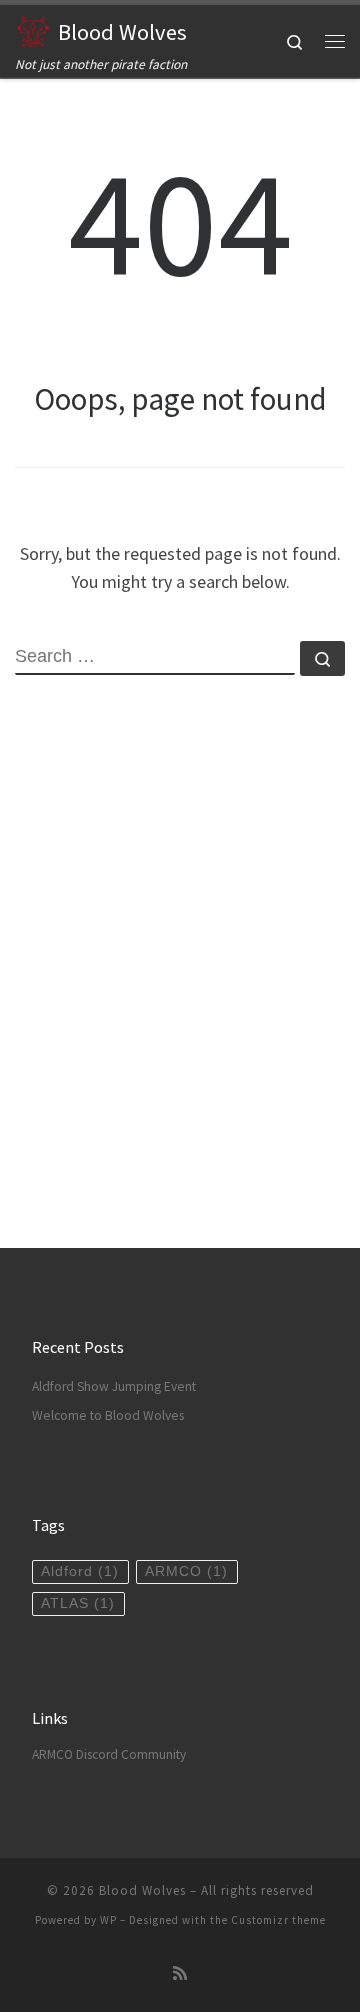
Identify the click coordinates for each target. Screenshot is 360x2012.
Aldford (80, 1571)
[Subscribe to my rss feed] (180, 1973)
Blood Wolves (142, 1890)
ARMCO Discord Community (109, 1754)
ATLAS (78, 1603)
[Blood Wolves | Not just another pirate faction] (33, 29)
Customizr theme (278, 1920)
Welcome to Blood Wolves (108, 1415)
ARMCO (186, 1571)
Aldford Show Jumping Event (114, 1386)
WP (108, 1920)
